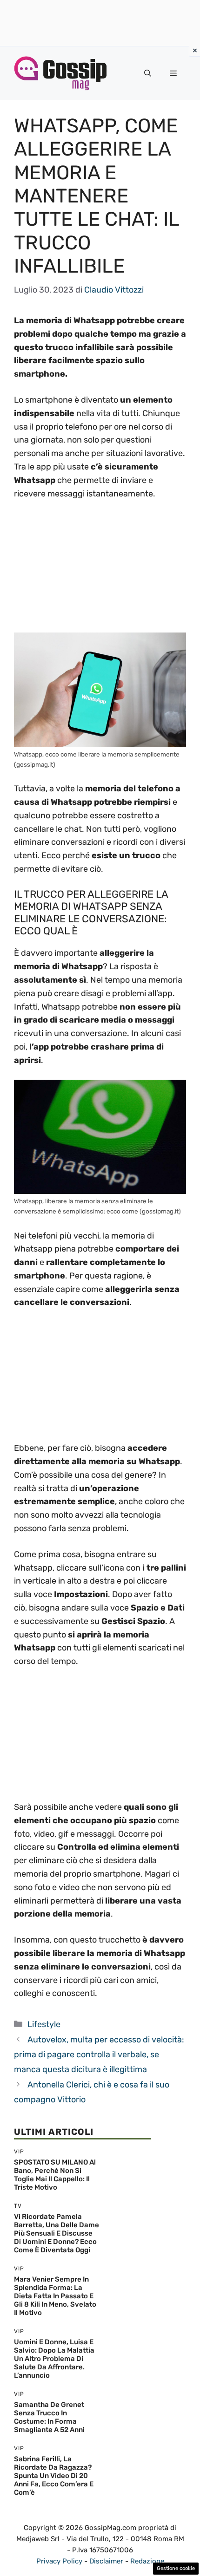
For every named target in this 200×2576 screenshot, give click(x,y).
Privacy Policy (59, 2561)
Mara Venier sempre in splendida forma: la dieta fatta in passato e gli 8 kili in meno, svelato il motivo (55, 2296)
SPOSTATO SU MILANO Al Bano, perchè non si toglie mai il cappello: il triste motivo (55, 2175)
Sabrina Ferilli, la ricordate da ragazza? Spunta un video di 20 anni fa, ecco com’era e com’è (54, 2476)
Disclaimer (106, 2561)
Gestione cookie (176, 2568)
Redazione (147, 2561)
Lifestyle (44, 2024)
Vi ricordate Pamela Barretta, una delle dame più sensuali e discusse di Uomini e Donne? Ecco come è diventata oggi (57, 2233)
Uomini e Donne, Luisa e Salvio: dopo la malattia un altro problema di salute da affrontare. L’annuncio (54, 2359)
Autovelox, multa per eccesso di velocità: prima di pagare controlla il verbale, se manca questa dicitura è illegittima (99, 2055)
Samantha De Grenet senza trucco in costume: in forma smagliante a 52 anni (49, 2417)
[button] (148, 73)
